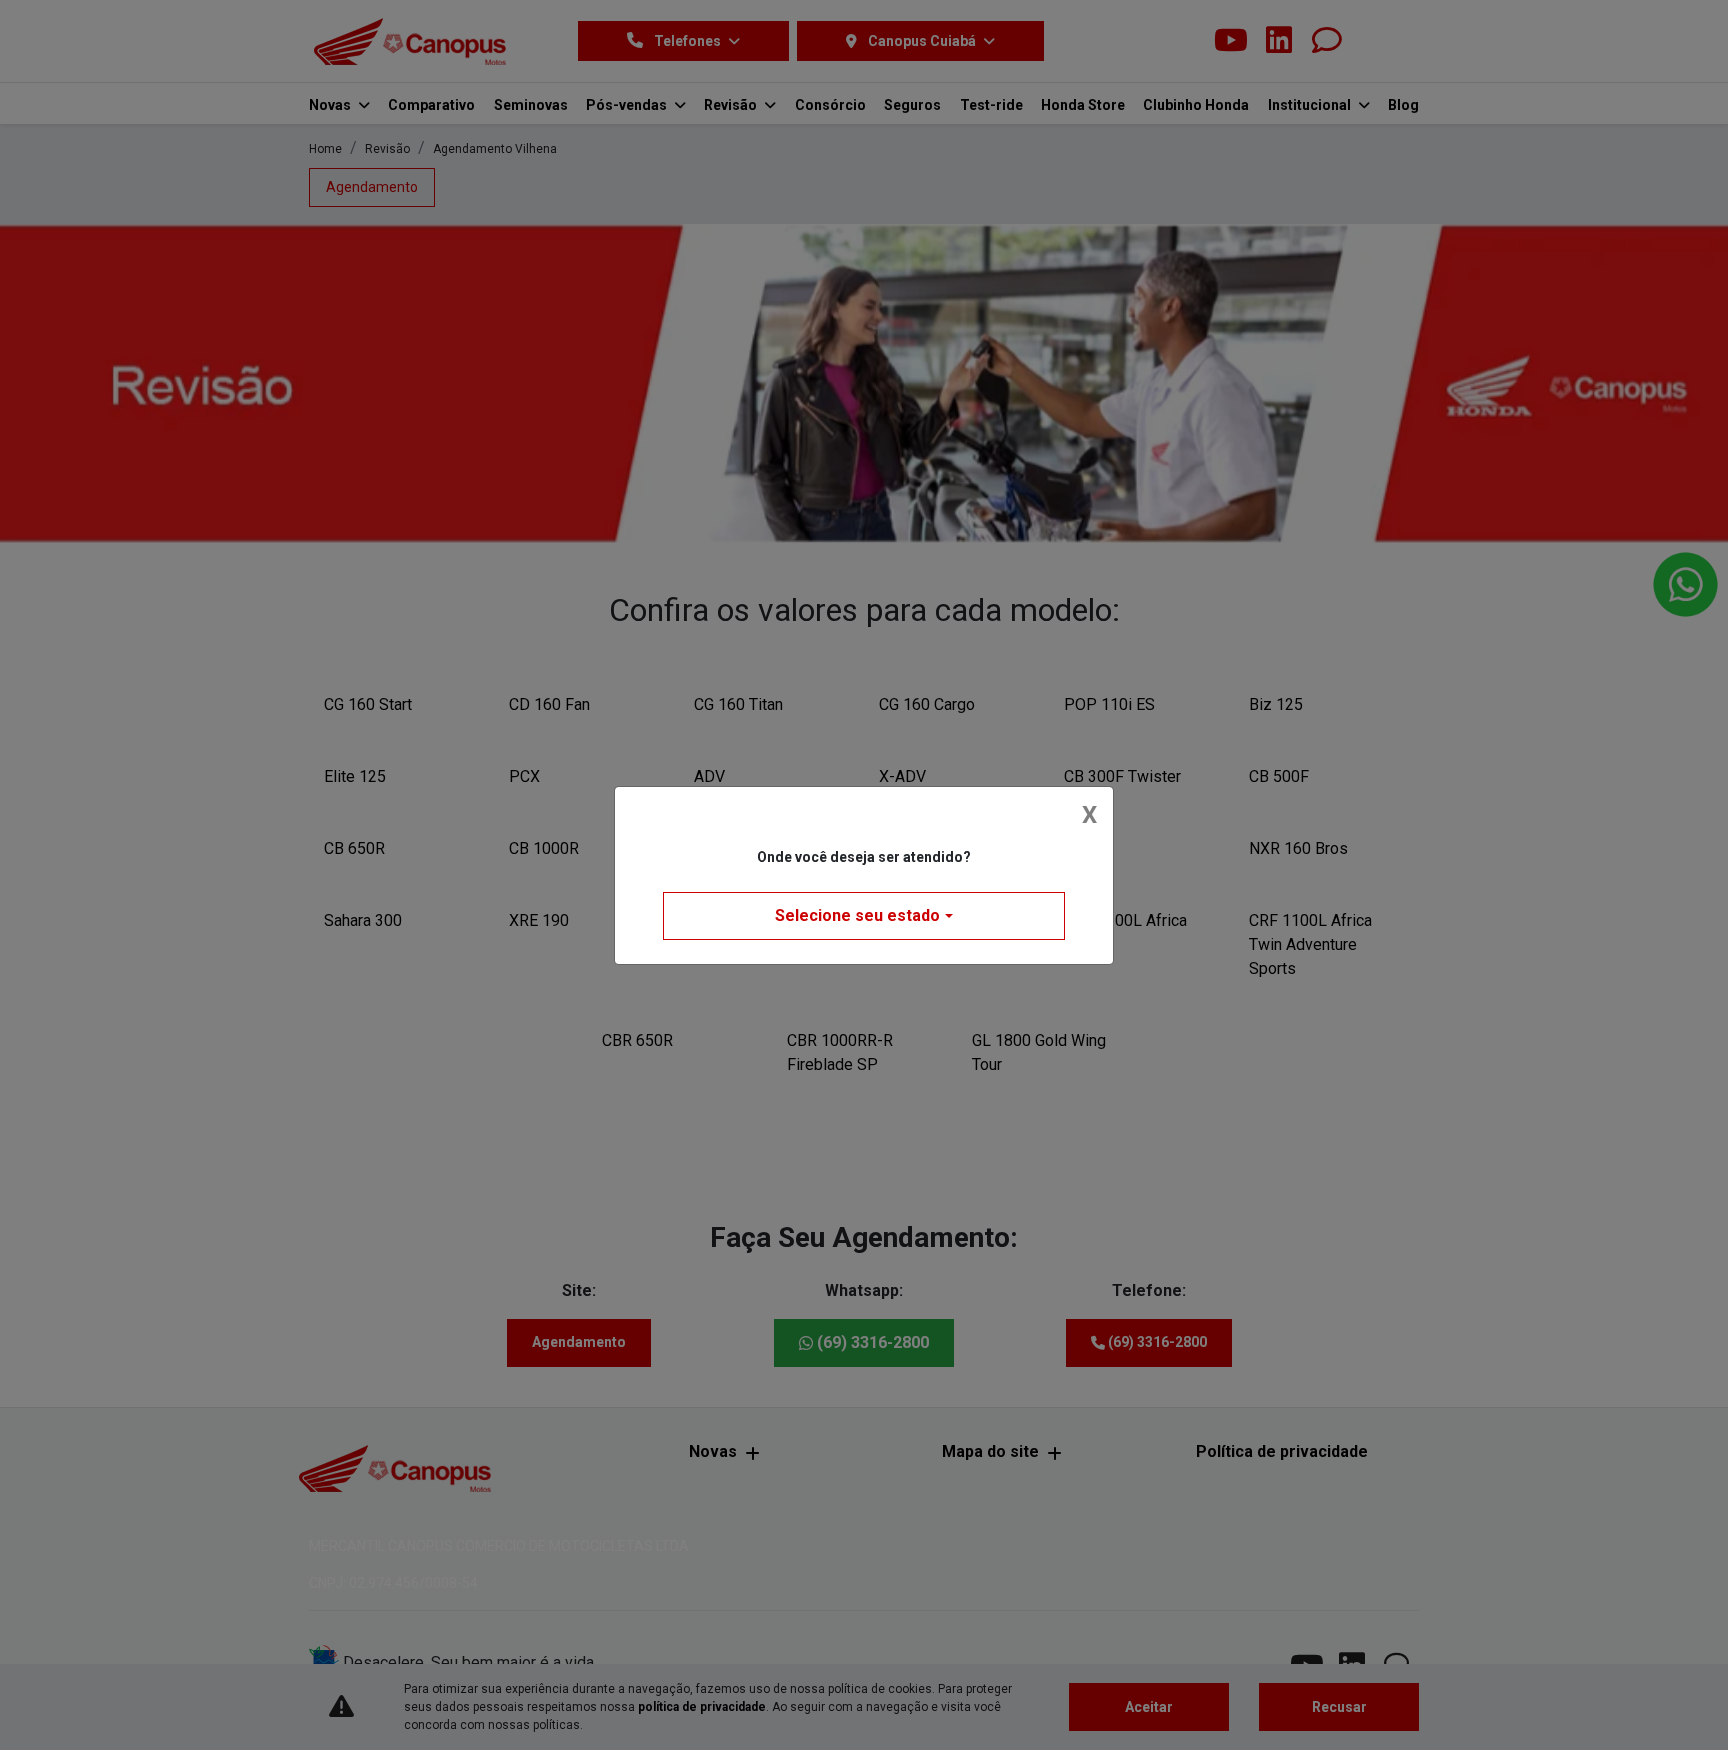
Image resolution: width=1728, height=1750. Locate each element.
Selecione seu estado (857, 915)
